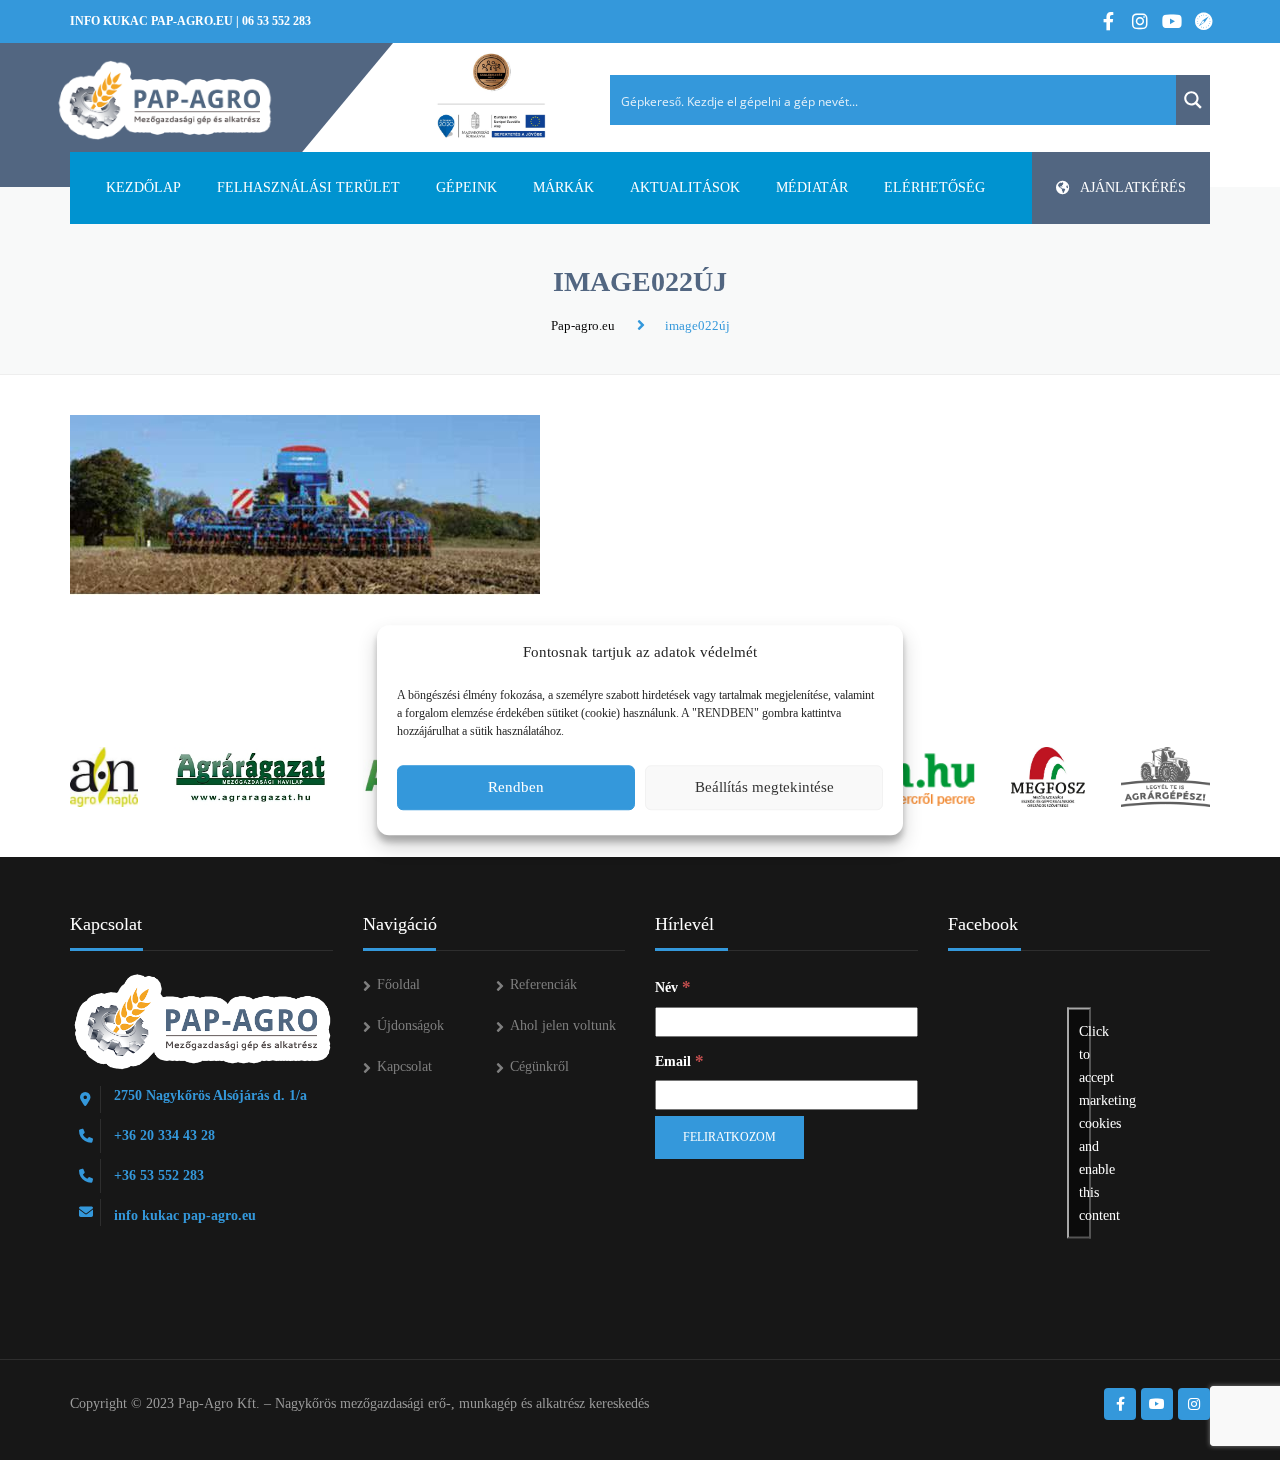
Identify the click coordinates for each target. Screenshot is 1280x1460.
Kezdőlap (143, 187)
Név (673, 986)
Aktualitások (685, 187)
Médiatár (812, 187)
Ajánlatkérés (1133, 187)
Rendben (516, 787)
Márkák (563, 187)
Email (679, 1060)
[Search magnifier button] (1193, 100)
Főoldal (398, 984)
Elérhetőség (934, 187)
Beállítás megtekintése (764, 787)
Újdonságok (410, 1025)
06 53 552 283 (276, 21)
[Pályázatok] (491, 97)
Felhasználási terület (308, 187)
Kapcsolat (404, 1066)
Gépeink (466, 187)
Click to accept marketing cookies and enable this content (1085, 1123)
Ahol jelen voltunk (563, 1025)
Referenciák (543, 984)
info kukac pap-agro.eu (151, 21)
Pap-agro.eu (583, 325)
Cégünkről (539, 1066)
